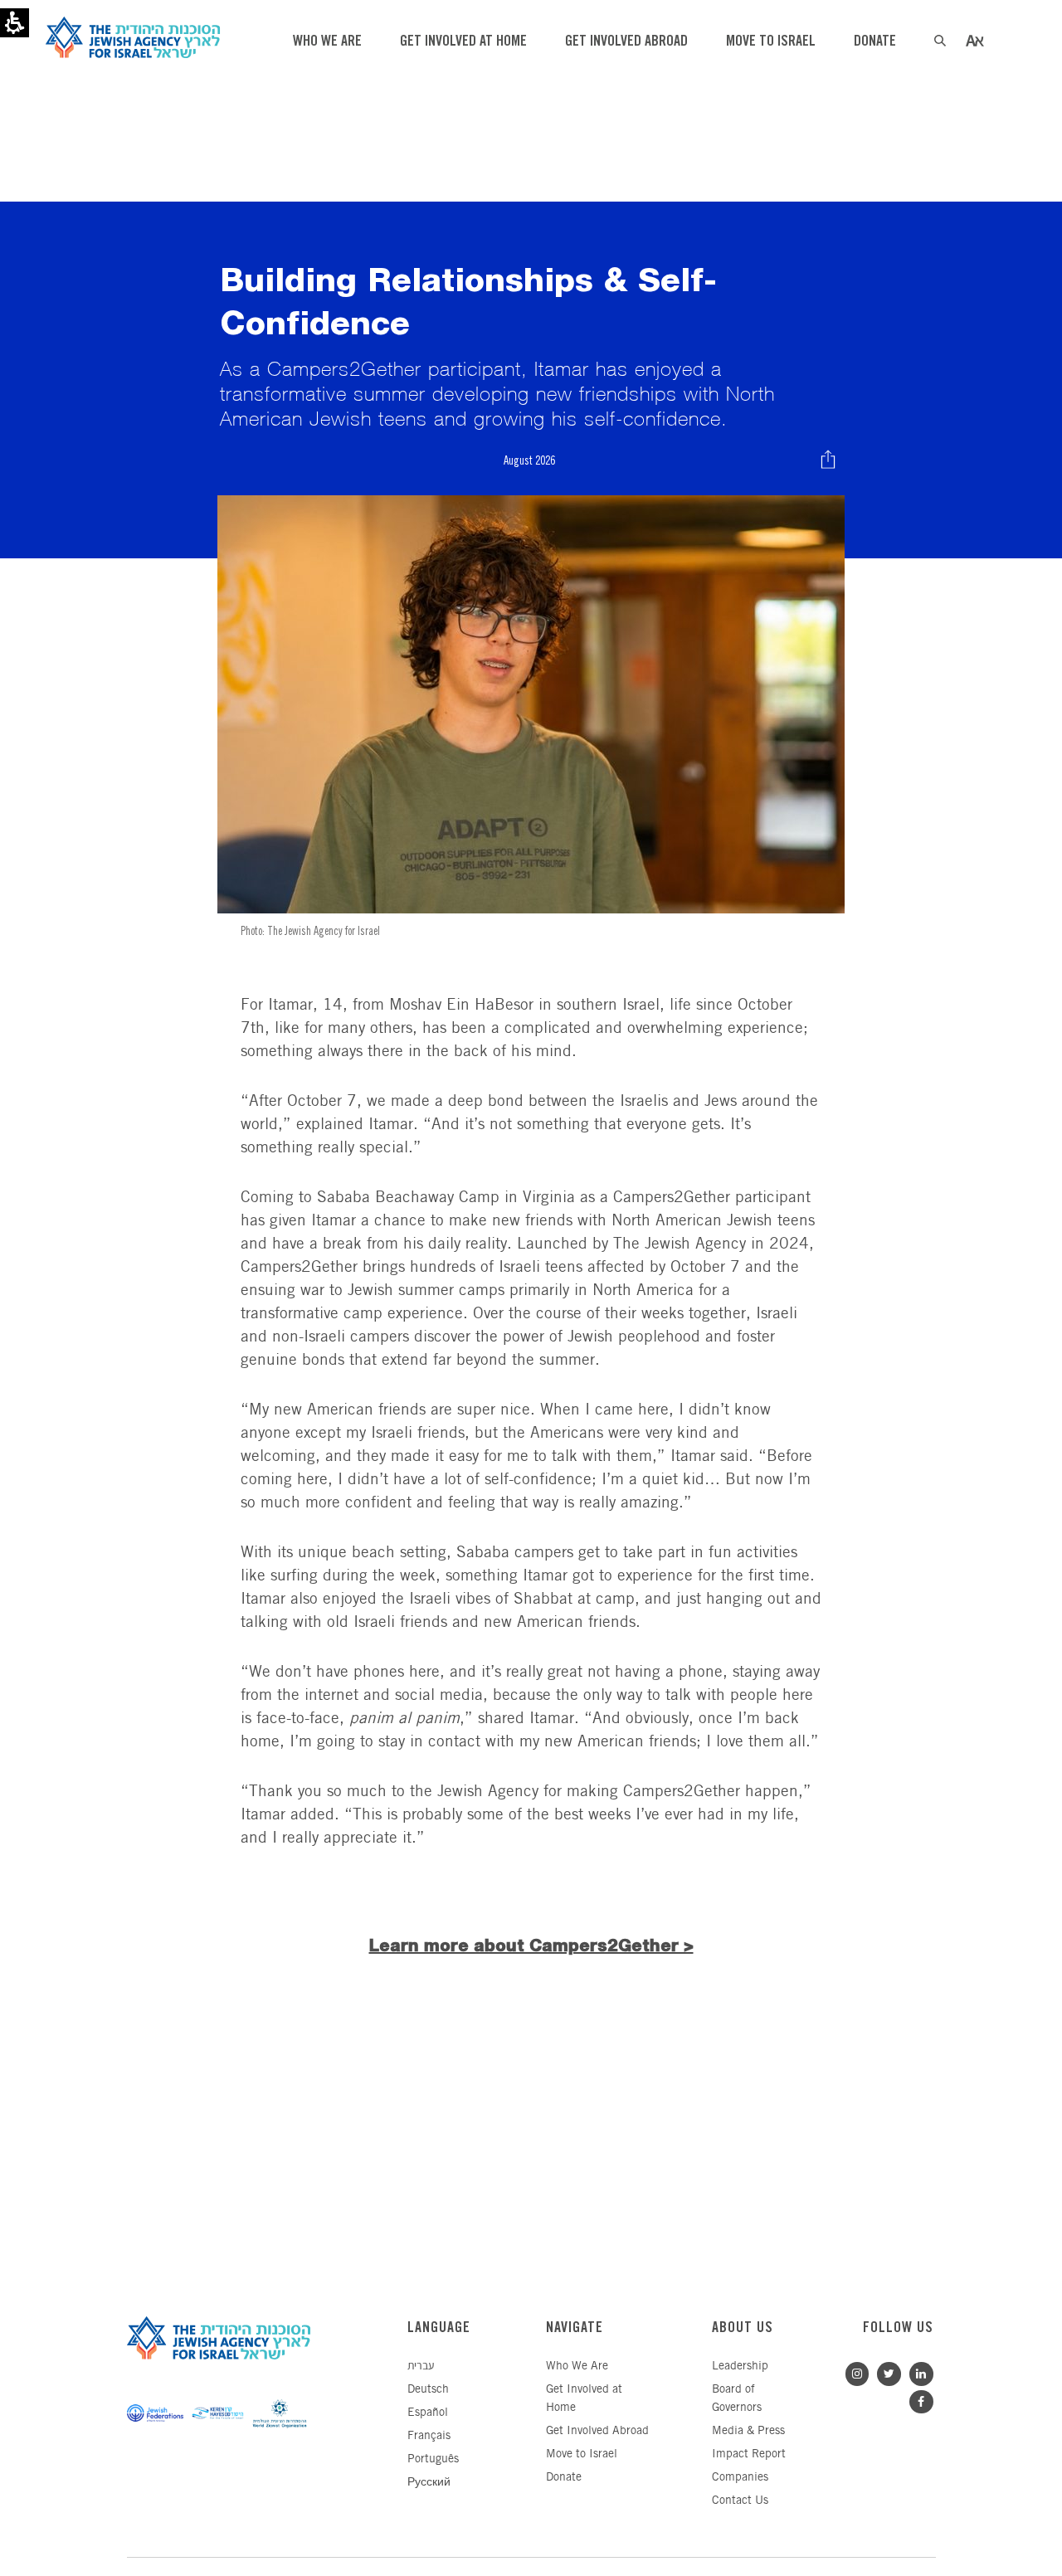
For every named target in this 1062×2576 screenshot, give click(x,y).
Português (433, 2459)
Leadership (740, 2367)
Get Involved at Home (584, 2399)
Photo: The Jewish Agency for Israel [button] (310, 931)
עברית (421, 2367)
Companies (740, 2478)
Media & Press (748, 2431)
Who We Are (577, 2367)
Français (429, 2436)
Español (428, 2413)
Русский (429, 2483)
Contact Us (740, 2501)
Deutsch (428, 2390)
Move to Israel (582, 2454)
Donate (564, 2478)
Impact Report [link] (749, 2454)
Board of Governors (737, 2399)
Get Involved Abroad (597, 2431)
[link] (917, 2371)
